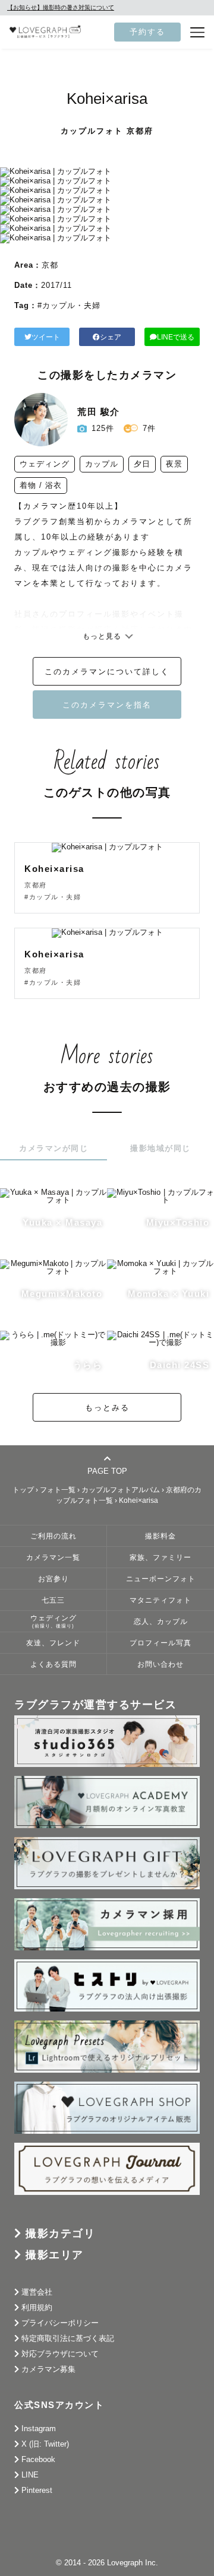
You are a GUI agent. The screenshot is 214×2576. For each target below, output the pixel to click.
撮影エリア (55, 2255)
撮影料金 (160, 1536)
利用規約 (37, 2307)
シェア (111, 337)
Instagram (39, 2429)
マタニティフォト (160, 1600)
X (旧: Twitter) (45, 2444)
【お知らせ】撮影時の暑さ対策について (61, 7)
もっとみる (107, 1408)
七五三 (53, 1600)
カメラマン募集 (48, 2369)
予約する (147, 32)
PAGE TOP (107, 1471)
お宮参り (53, 1579)
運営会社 (37, 2292)
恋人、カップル (161, 1621)
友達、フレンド (53, 1643)
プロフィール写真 (160, 1643)
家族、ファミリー (160, 1557)
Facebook (38, 2459)
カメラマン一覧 (53, 1557)
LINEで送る (176, 337)
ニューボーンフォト (161, 1579)
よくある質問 (53, 1664)
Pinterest (37, 2490)
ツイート (46, 337)
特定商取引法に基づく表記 (68, 2338)
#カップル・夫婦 (69, 305)
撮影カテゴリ (60, 2234)
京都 (50, 265)
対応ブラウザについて (60, 2354)
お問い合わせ (160, 1664)
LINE (30, 2475)
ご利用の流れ (53, 1536)
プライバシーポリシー (60, 2323)
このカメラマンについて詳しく (107, 672)
